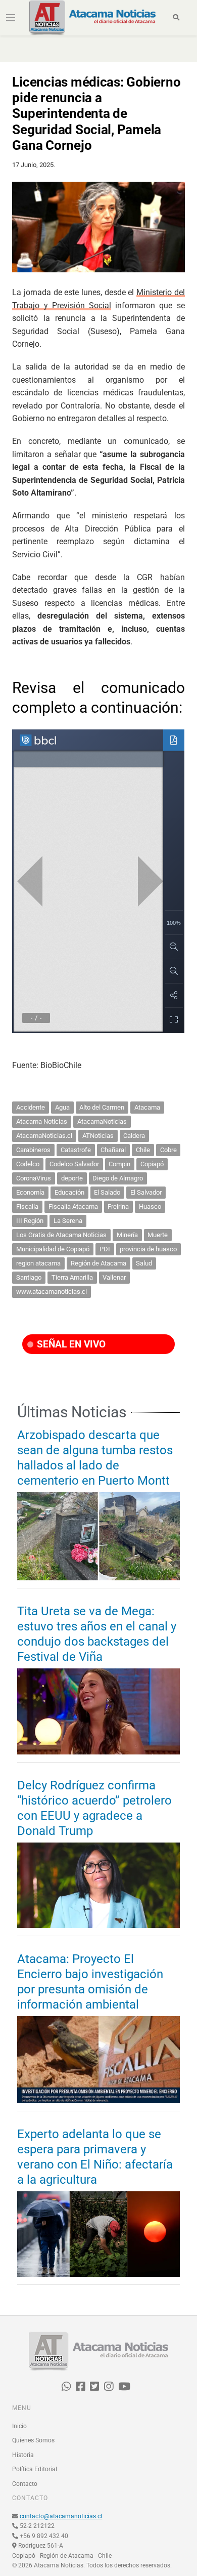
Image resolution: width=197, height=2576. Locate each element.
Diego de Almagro (118, 1178)
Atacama (147, 1107)
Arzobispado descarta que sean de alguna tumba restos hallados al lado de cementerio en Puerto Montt (95, 1458)
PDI (105, 1249)
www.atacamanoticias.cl (52, 1292)
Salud (144, 1263)
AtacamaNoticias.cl (44, 1136)
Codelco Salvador (74, 1164)
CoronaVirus (34, 1178)
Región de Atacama (98, 1263)
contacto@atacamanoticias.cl (61, 2516)
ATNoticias (98, 1136)
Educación (69, 1192)
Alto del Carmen (102, 1107)
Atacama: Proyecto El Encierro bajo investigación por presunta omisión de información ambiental (90, 1982)
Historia (23, 2455)
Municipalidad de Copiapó (53, 1249)
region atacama (38, 1263)
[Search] (177, 18)
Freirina (118, 1207)
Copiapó (152, 1164)
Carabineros (33, 1150)
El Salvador (146, 1192)
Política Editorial (35, 2469)
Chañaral (113, 1150)
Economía (30, 1192)
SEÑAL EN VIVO (70, 1344)
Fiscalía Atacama (73, 1207)
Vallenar (114, 1277)
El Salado (107, 1192)
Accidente (31, 1107)
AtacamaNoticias (102, 1121)
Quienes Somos (33, 2440)
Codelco (28, 1164)
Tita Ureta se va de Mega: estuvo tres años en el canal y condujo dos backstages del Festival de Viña (97, 1634)
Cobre (168, 1150)
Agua (62, 1107)
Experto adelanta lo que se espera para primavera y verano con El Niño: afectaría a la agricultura (95, 2157)
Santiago (29, 1277)
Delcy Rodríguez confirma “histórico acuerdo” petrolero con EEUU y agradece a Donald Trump (94, 1808)
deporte (72, 1178)
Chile (143, 1150)
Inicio (19, 2426)
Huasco (150, 1207)
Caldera (134, 1136)
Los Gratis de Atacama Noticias (61, 1235)
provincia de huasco (148, 1249)
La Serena (68, 1221)
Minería (127, 1235)
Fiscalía (27, 1207)
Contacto (25, 2484)
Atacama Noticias (42, 1121)
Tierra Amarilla (72, 1277)
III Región (30, 1221)
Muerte (158, 1235)
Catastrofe (76, 1150)
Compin (119, 1164)
